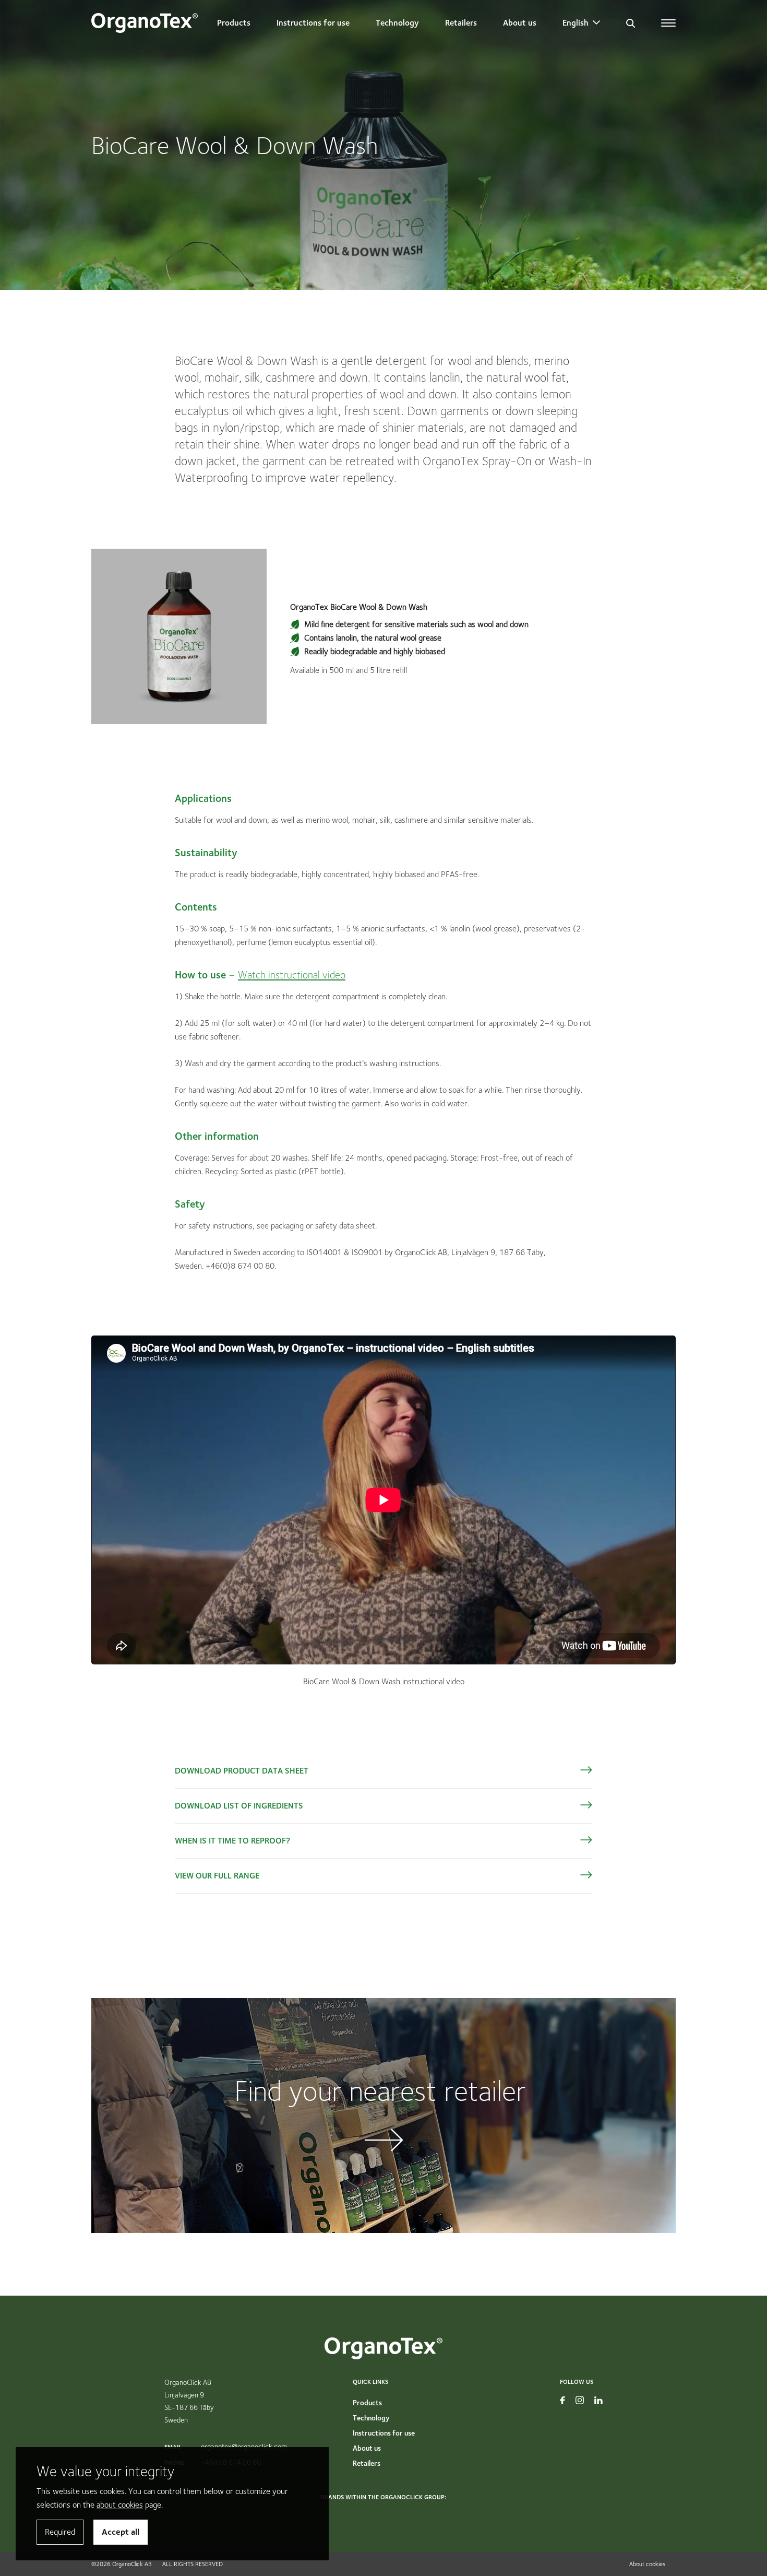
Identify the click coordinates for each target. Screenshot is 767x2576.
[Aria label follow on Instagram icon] (580, 2400)
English (576, 23)
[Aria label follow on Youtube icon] (562, 2400)
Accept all (121, 2532)
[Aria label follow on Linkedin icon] (598, 2400)
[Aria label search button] (631, 23)
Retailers (461, 23)
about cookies (120, 2505)
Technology (397, 23)
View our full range (217, 1876)
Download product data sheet (242, 1771)
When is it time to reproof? (232, 1841)
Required (60, 2532)
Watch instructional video (292, 975)
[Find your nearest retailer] (383, 2116)
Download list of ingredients (239, 1806)
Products (234, 23)
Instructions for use (313, 23)
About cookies (647, 2564)
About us (520, 23)
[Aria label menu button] (668, 23)
